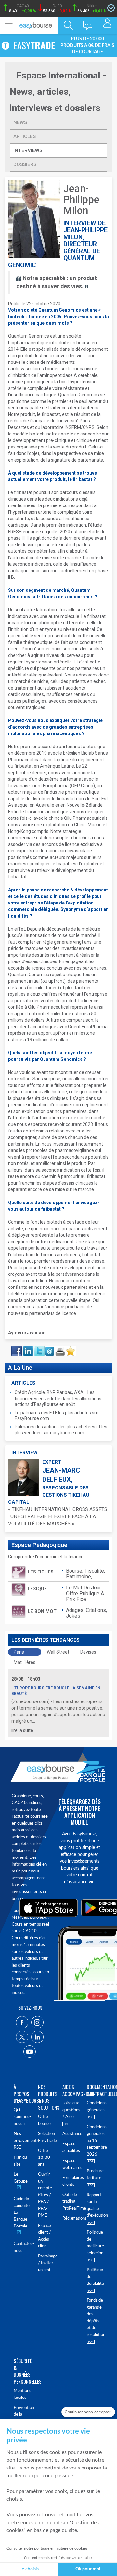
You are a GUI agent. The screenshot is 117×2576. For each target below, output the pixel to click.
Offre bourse (44, 2120)
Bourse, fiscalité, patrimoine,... (85, 1574)
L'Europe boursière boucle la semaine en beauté (56, 1691)
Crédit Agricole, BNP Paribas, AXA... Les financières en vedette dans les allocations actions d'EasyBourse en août (58, 1398)
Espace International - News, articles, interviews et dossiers (58, 92)
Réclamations (71, 2219)
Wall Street (58, 1652)
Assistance (71, 2134)
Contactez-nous (22, 2247)
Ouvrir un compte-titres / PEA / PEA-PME (46, 2195)
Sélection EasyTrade (46, 2137)
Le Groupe (21, 2178)
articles (25, 136)
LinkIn (27, 1348)
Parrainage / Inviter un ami (46, 2263)
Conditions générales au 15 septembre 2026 (95, 2141)
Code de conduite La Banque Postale (22, 2213)
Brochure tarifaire (95, 2175)
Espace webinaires (71, 2164)
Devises (88, 1652)
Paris (19, 1652)
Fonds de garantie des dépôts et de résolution (95, 2318)
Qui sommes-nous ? (22, 2117)
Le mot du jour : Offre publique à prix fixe (85, 1593)
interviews (28, 150)
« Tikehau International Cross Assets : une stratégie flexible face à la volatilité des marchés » (58, 1516)
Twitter (39, 1348)
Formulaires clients (71, 2181)
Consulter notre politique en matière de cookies (47, 2548)
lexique (37, 1589)
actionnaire (54, 1294)
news (20, 122)
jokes (73, 1616)
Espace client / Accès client (45, 2236)
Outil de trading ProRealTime (71, 2202)
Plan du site (20, 2161)
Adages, (76, 1610)
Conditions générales (95, 2107)
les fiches (41, 1572)
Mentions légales (22, 2394)
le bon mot (42, 1611)
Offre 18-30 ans (44, 2158)
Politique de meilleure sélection (95, 2243)
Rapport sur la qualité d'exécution (95, 2205)
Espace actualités (71, 2147)
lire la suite (22, 1730)
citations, (96, 1610)
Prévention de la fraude (22, 2415)
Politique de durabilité (95, 2277)
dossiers (25, 164)
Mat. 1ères (25, 1662)
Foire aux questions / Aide (71, 2110)
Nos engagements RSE (22, 2141)
